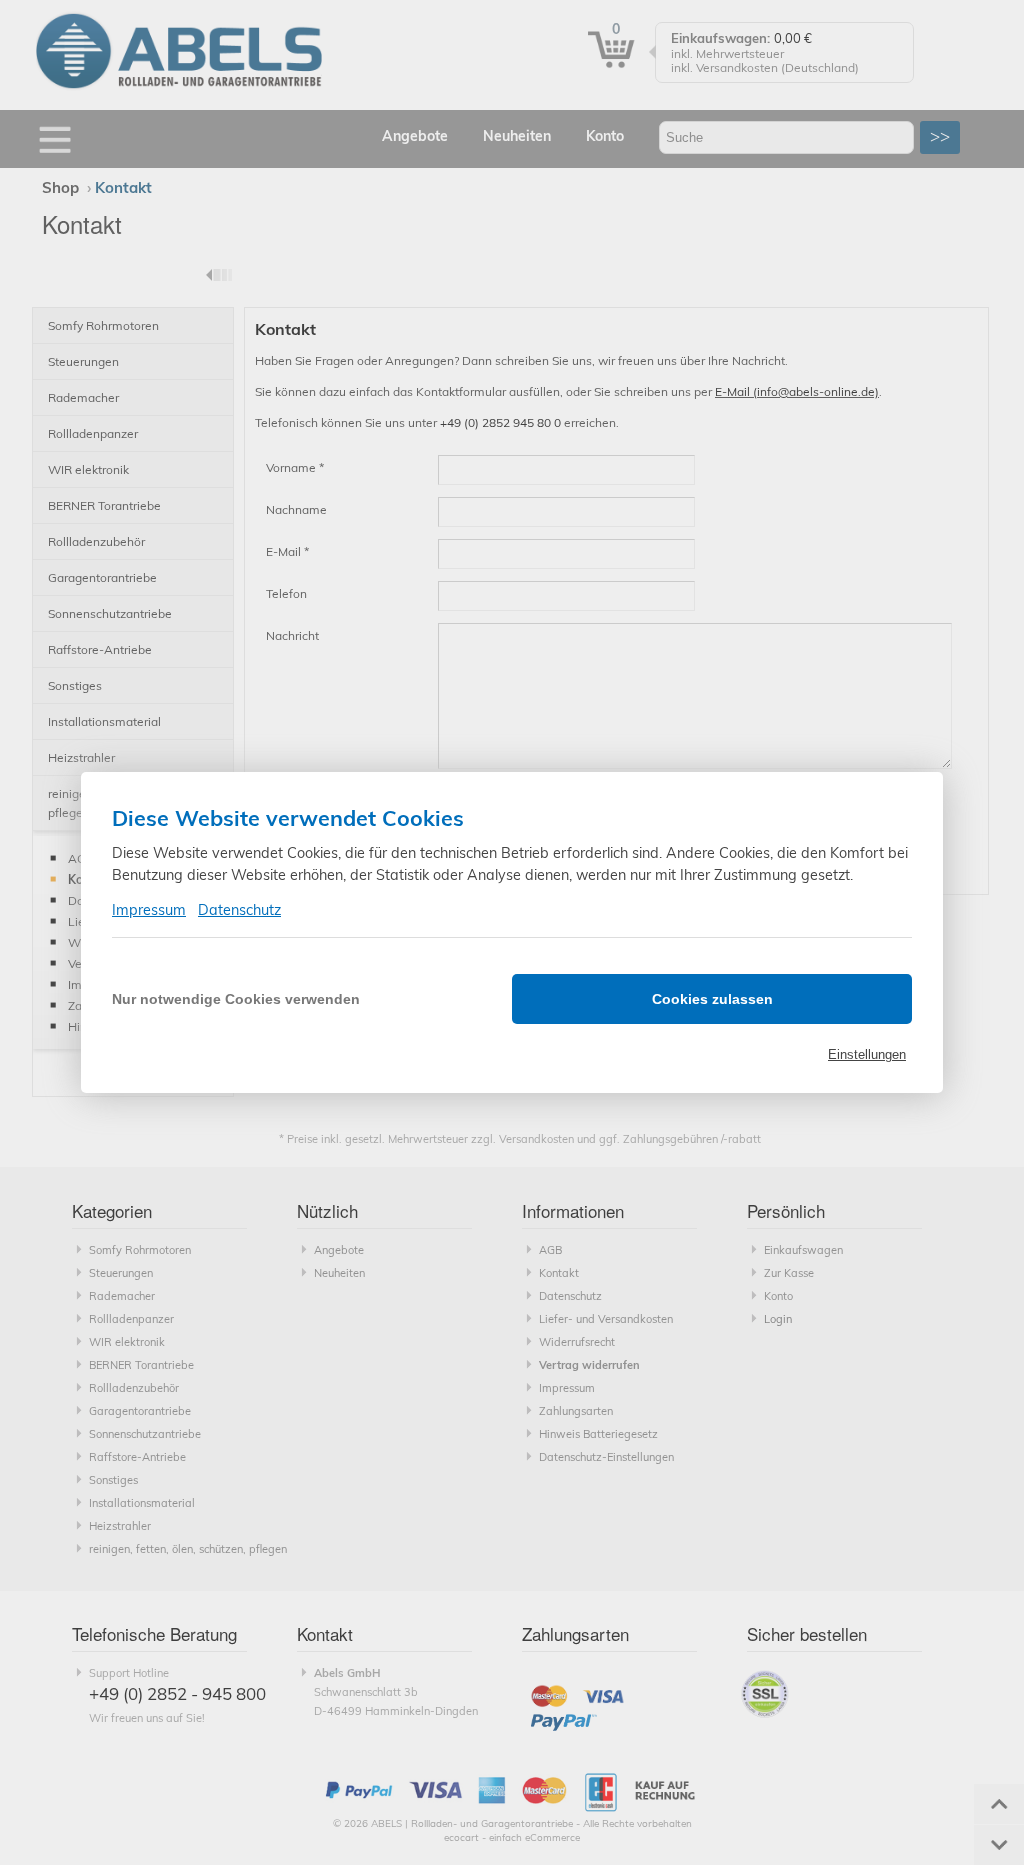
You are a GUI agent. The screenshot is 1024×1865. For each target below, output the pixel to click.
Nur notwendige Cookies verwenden (236, 999)
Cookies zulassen (712, 999)
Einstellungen (867, 1054)
